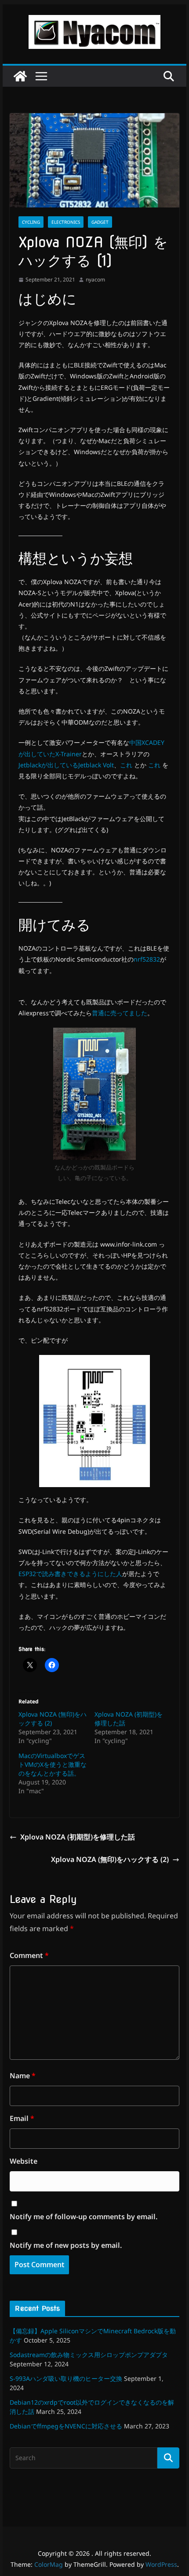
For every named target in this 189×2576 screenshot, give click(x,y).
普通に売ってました (120, 1013)
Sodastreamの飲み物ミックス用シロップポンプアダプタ (89, 2355)
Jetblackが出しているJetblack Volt (66, 765)
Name (23, 2076)
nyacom (95, 279)
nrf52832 (147, 959)
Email (22, 2118)
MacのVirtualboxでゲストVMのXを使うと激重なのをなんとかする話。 (53, 1764)
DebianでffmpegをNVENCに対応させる (66, 2426)
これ (126, 765)
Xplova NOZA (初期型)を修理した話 (78, 1837)
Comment (29, 1955)
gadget (100, 222)
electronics (66, 222)
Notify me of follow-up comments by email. (84, 2217)
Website (24, 2161)
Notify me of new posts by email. (66, 2245)
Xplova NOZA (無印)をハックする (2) (110, 1859)
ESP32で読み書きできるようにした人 (70, 1574)
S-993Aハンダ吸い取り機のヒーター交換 (66, 2378)
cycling (31, 222)
